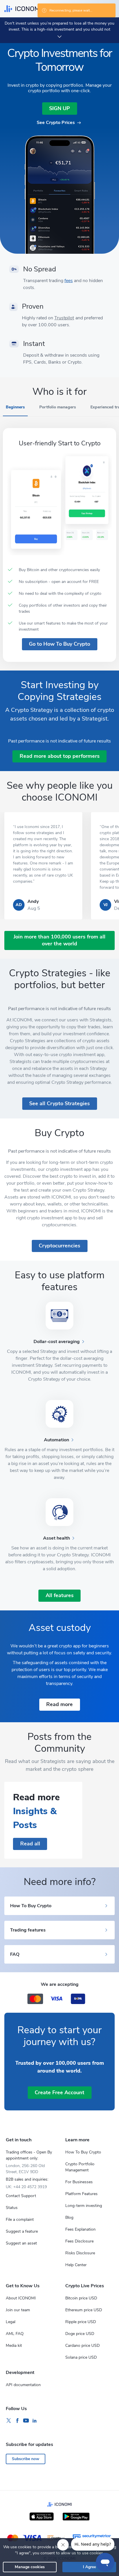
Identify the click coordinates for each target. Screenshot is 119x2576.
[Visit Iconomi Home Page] (23, 9)
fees (69, 281)
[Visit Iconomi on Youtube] (26, 2421)
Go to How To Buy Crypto (59, 644)
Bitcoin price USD (81, 2298)
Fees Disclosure (79, 2241)
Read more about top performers (60, 756)
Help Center (76, 2265)
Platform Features (81, 2194)
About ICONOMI (21, 2298)
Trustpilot (64, 318)
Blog (69, 2217)
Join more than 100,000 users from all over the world (59, 940)
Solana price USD (81, 2357)
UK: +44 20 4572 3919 (26, 2187)
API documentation (23, 2385)
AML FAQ (15, 2334)
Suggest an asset (21, 2243)
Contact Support (21, 2196)
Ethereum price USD (84, 2310)
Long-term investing (84, 2206)
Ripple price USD (81, 2322)
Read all (30, 1844)
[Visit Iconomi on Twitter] (9, 2421)
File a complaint (20, 2219)
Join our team (18, 2310)
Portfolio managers (58, 407)
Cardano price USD (82, 2346)
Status (12, 2208)
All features (60, 1595)
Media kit (14, 2346)
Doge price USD (80, 2334)
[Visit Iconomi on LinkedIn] (35, 2421)
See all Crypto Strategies (59, 1103)
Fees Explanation (80, 2229)
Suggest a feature (22, 2231)
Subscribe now (26, 2459)
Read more (59, 1704)
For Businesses (79, 2182)
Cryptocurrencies (59, 1246)
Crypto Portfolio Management (80, 2167)
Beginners (15, 407)
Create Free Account (59, 2092)
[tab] (15, 410)
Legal (11, 2322)
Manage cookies (30, 2567)
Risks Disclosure (80, 2253)
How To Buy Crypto (83, 2152)
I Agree (89, 2567)
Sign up (59, 108)
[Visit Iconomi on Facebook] (17, 2421)
